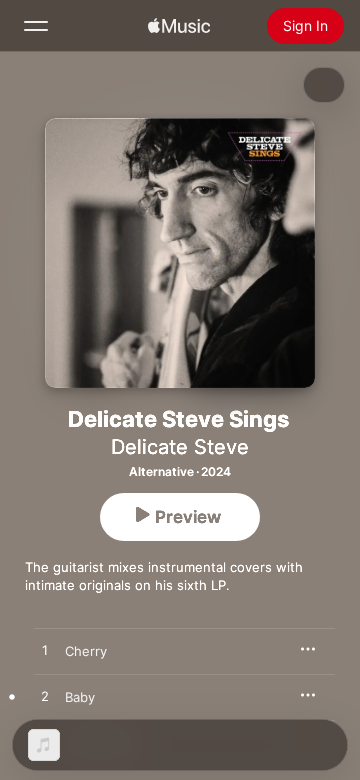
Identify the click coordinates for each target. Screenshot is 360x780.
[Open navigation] (36, 26)
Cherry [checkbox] (86, 651)
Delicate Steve (180, 447)
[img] (179, 26)
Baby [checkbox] (80, 697)
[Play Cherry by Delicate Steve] (45, 651)
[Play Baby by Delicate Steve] (45, 697)
